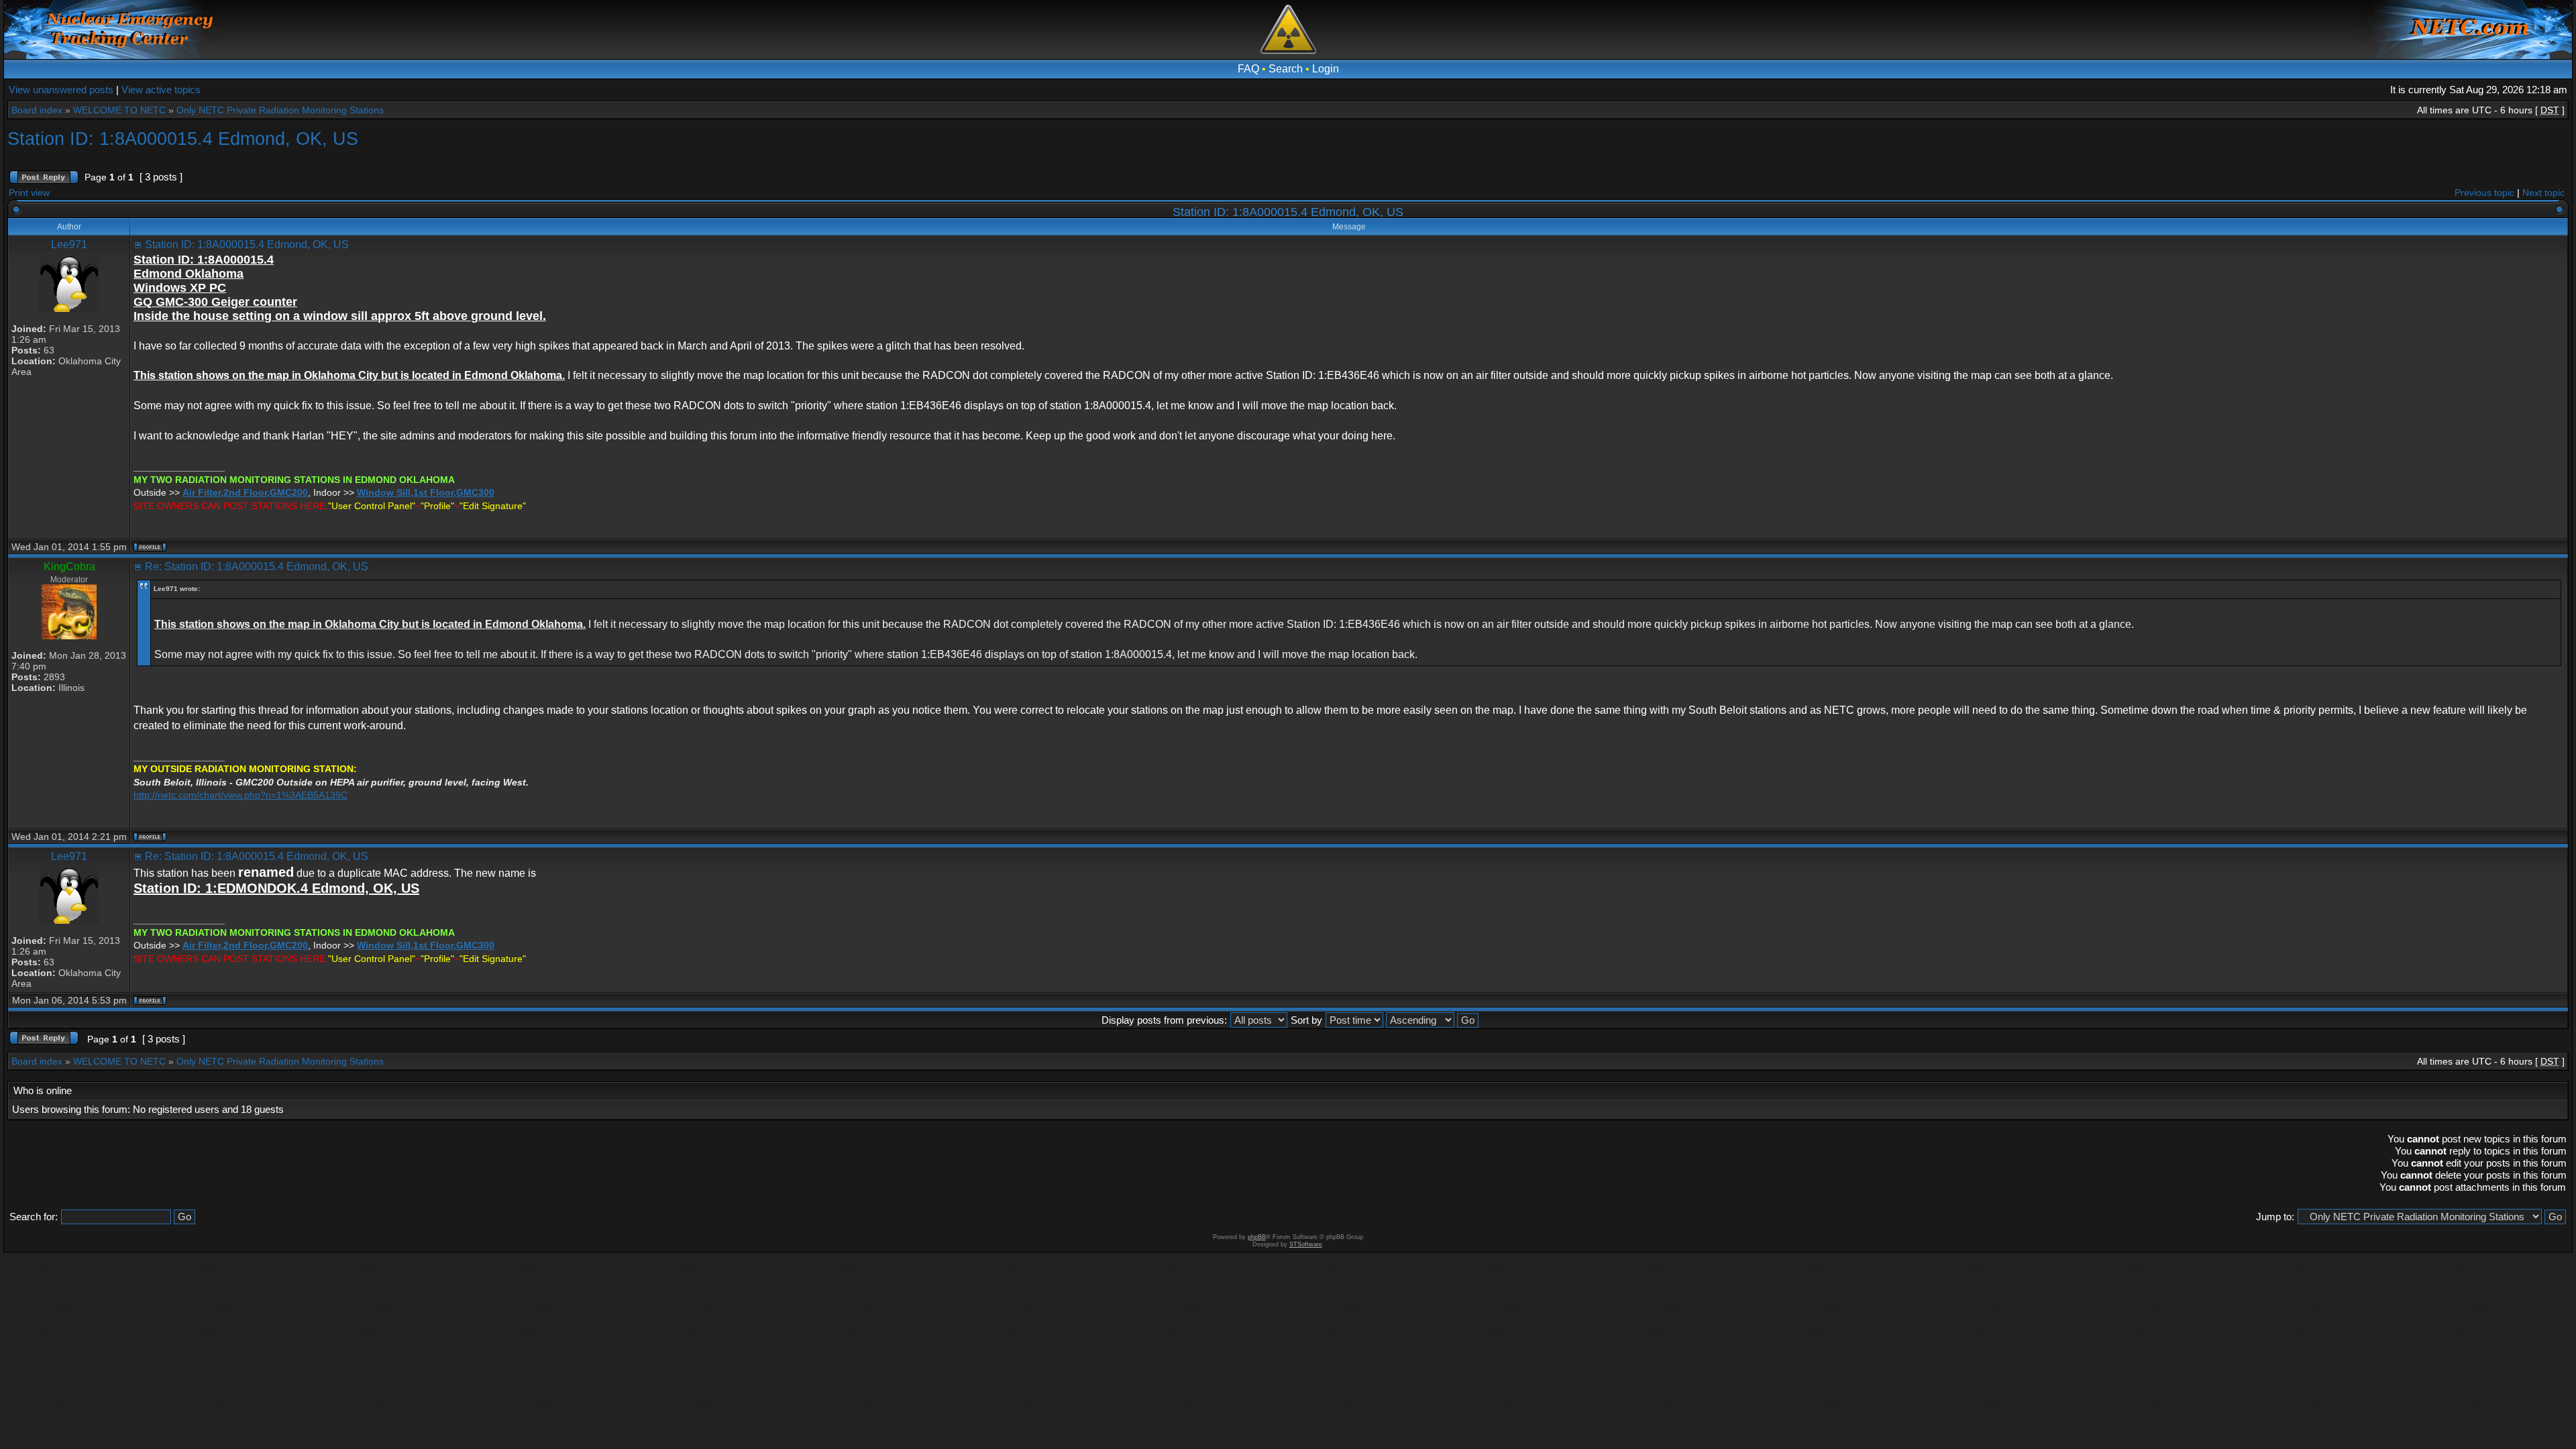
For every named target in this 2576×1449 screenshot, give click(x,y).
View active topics (161, 90)
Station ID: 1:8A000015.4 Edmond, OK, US (183, 139)
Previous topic (2484, 193)
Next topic (2543, 193)
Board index (37, 110)
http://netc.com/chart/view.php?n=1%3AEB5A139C (240, 795)
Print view (29, 193)
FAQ (1248, 69)
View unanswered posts (61, 90)
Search (1286, 69)
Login (1326, 69)
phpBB (1257, 1237)
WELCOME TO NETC (119, 110)
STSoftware (1306, 1244)
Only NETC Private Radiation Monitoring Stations (280, 110)
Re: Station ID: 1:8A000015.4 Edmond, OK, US (257, 567)
